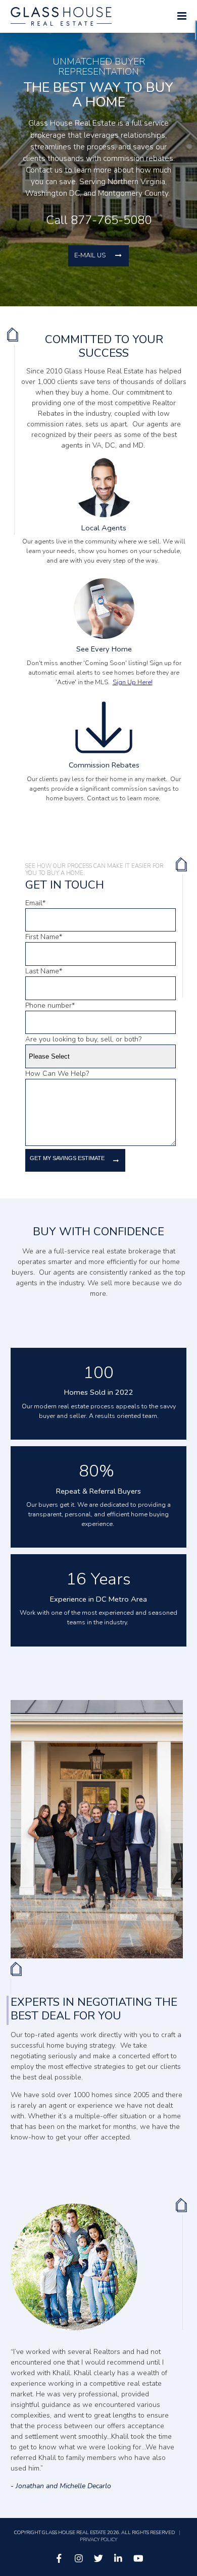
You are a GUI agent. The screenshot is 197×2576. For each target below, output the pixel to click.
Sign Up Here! (133, 682)
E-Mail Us (90, 255)
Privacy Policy (98, 2539)
